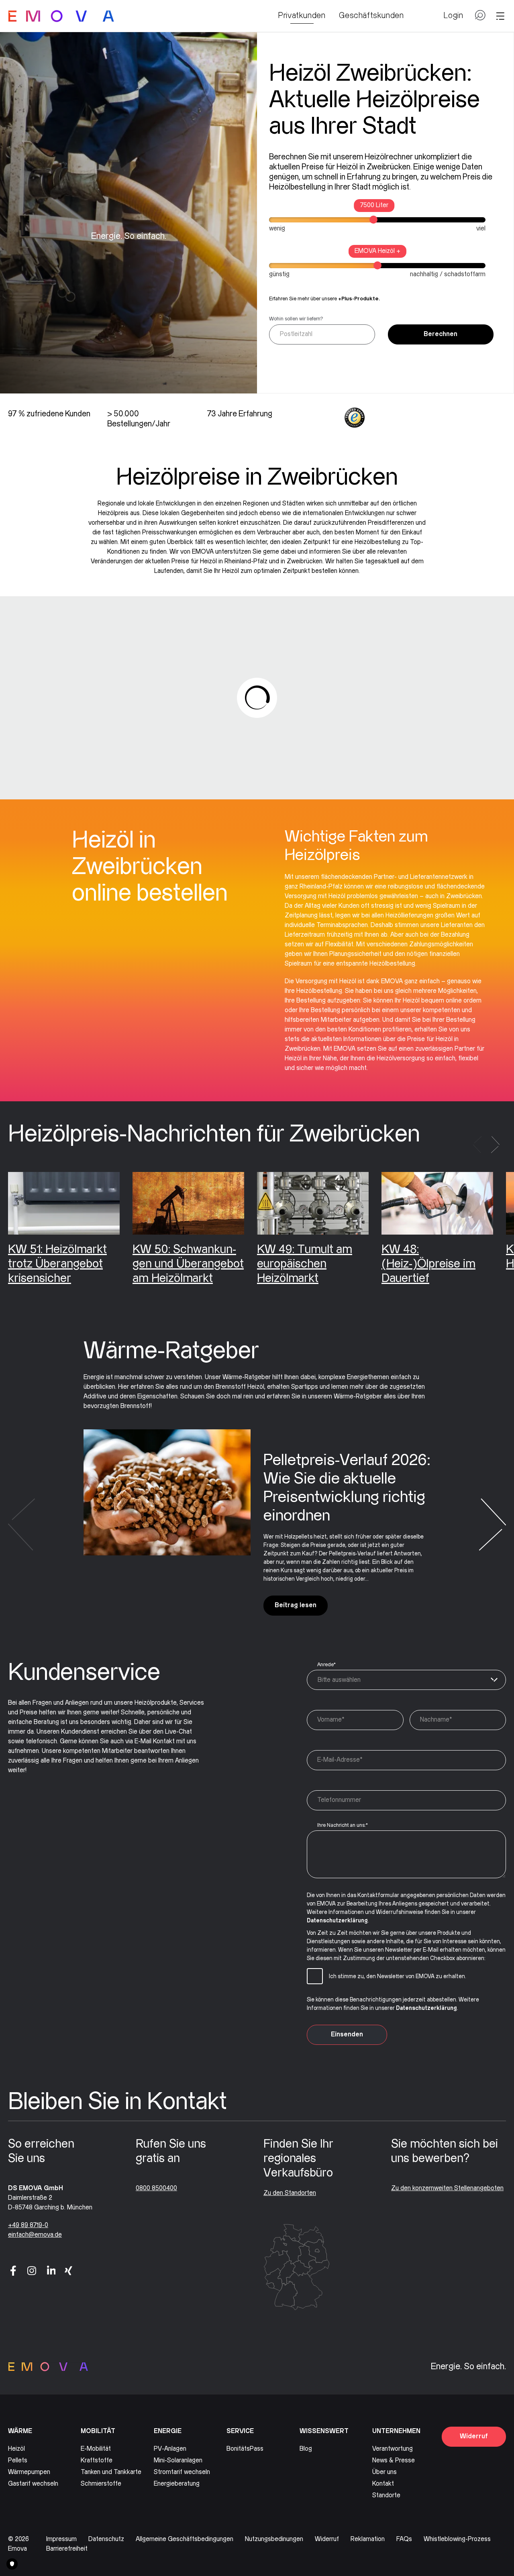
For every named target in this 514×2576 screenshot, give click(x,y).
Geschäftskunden (371, 16)
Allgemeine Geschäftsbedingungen (185, 2539)
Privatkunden (302, 16)
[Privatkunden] (61, 16)
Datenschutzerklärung (337, 1921)
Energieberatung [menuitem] (177, 2484)
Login (453, 16)
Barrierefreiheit (67, 2549)
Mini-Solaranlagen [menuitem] (178, 2461)
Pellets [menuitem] (18, 2461)
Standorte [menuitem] (386, 2495)
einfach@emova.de (35, 2235)
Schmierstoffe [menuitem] (101, 2484)
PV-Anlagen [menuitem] (170, 2449)
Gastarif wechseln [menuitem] (33, 2484)
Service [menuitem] (240, 2431)
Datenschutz (106, 2539)
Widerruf (474, 2436)
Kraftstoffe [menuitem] (97, 2461)
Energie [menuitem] (168, 2431)
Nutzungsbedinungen (274, 2539)
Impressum (61, 2539)
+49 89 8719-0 (28, 2225)
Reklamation (368, 2539)
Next (495, 1145)
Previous (477, 1145)
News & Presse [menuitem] (394, 2461)
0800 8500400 (156, 2188)
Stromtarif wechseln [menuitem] (182, 2472)
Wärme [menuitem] (20, 2431)
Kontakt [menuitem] (383, 2484)
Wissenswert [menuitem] (324, 2431)
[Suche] (480, 18)
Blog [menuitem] (306, 2449)
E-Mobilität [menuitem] (96, 2449)
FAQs (404, 2539)
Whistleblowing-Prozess (457, 2539)
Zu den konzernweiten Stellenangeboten (447, 2188)
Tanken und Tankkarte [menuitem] (111, 2472)
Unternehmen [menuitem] (396, 2431)
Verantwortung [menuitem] (393, 2449)
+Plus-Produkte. (359, 299)
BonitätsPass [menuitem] (245, 2449)
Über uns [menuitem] (384, 2472)
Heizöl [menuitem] (16, 2449)
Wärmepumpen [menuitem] (29, 2472)
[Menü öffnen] (500, 16)
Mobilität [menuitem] (98, 2431)
